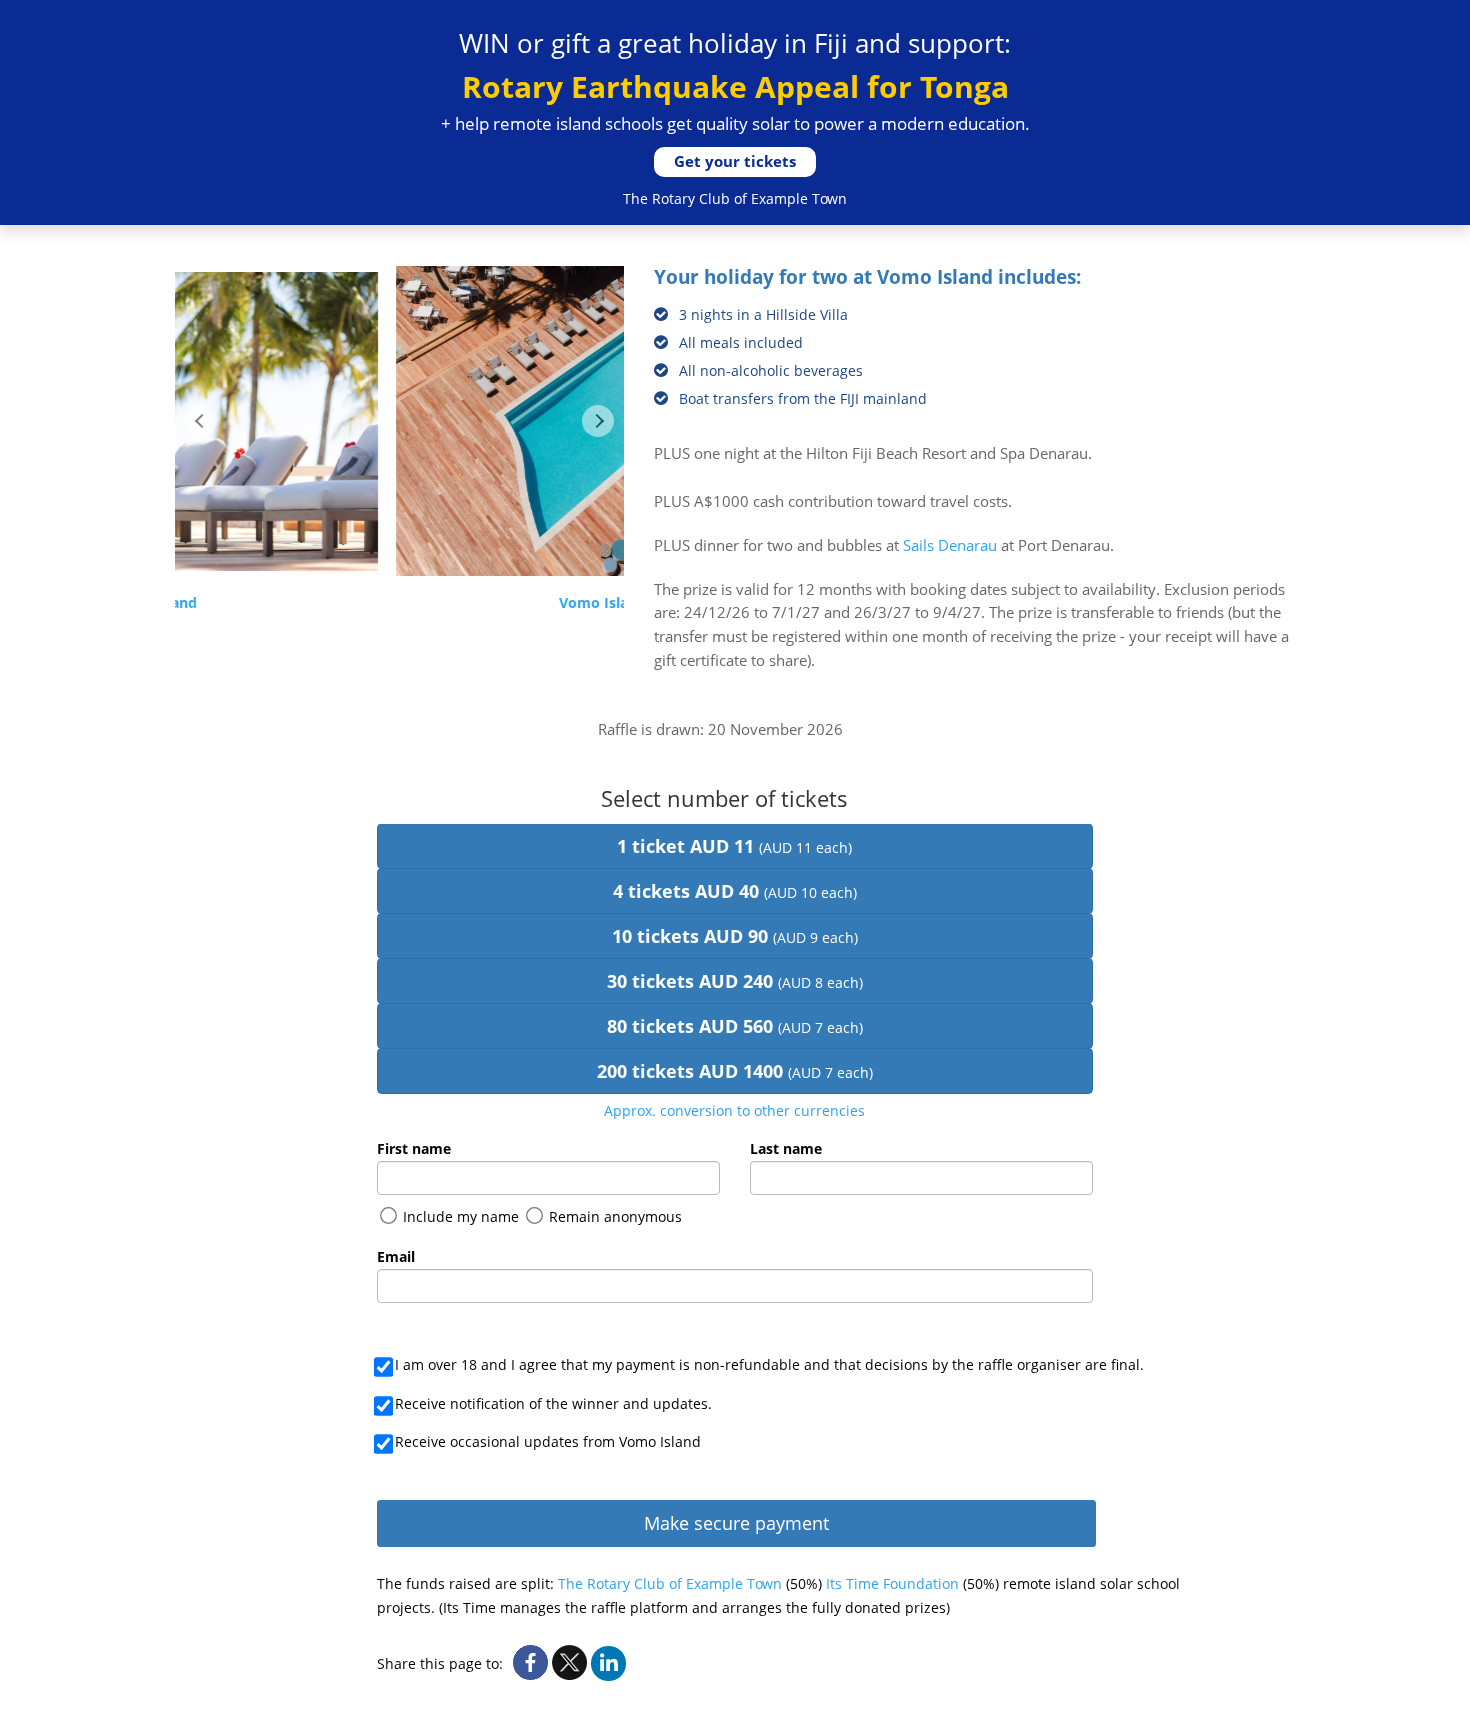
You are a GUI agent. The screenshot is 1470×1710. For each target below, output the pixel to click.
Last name (786, 1148)
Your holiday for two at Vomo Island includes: (867, 278)
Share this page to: (440, 1663)
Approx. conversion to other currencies (734, 1110)
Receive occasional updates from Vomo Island (548, 1441)
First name (414, 1148)
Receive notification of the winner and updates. (553, 1403)
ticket (734, 846)
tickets (735, 891)
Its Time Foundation (894, 1583)
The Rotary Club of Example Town (670, 1583)
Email (396, 1256)
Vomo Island (399, 602)
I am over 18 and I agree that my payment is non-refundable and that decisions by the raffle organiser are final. (769, 1364)
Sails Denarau (950, 545)
